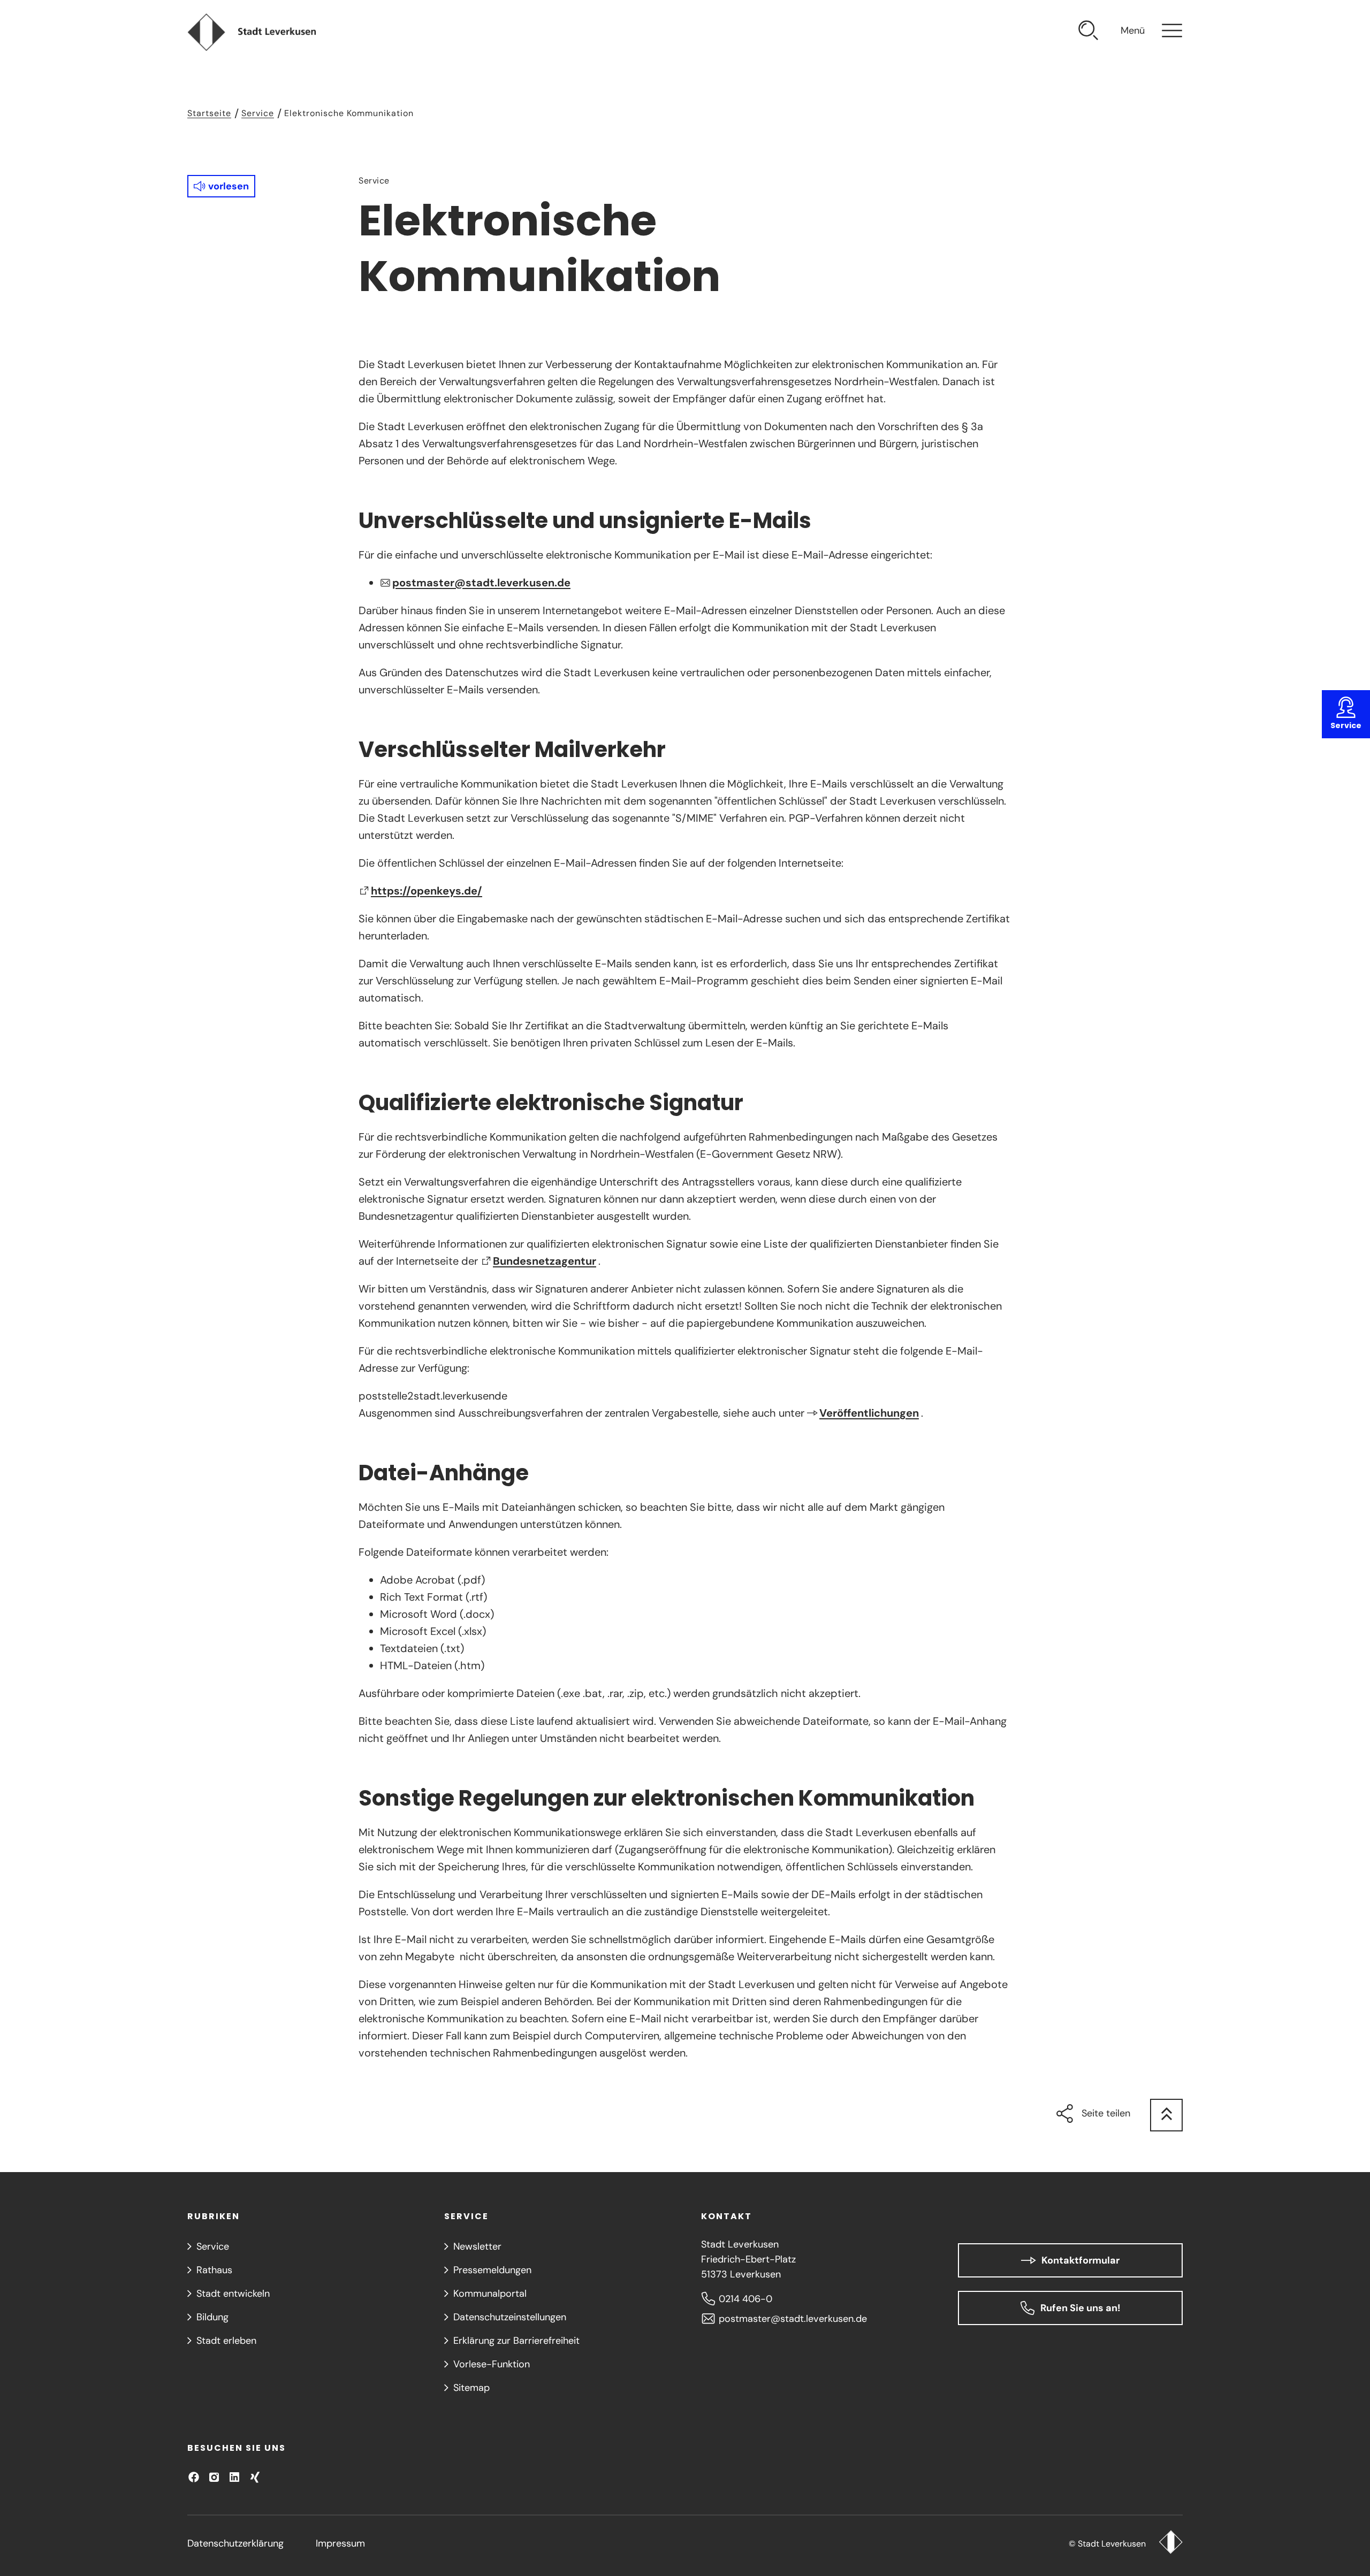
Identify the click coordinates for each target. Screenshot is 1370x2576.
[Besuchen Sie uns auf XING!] (255, 2477)
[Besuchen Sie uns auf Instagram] (214, 2477)
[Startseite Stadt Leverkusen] (1171, 2543)
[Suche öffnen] (1089, 32)
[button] (221, 186)
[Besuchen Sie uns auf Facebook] (194, 2477)
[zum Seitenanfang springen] (1166, 2115)
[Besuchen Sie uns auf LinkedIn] (234, 2477)
